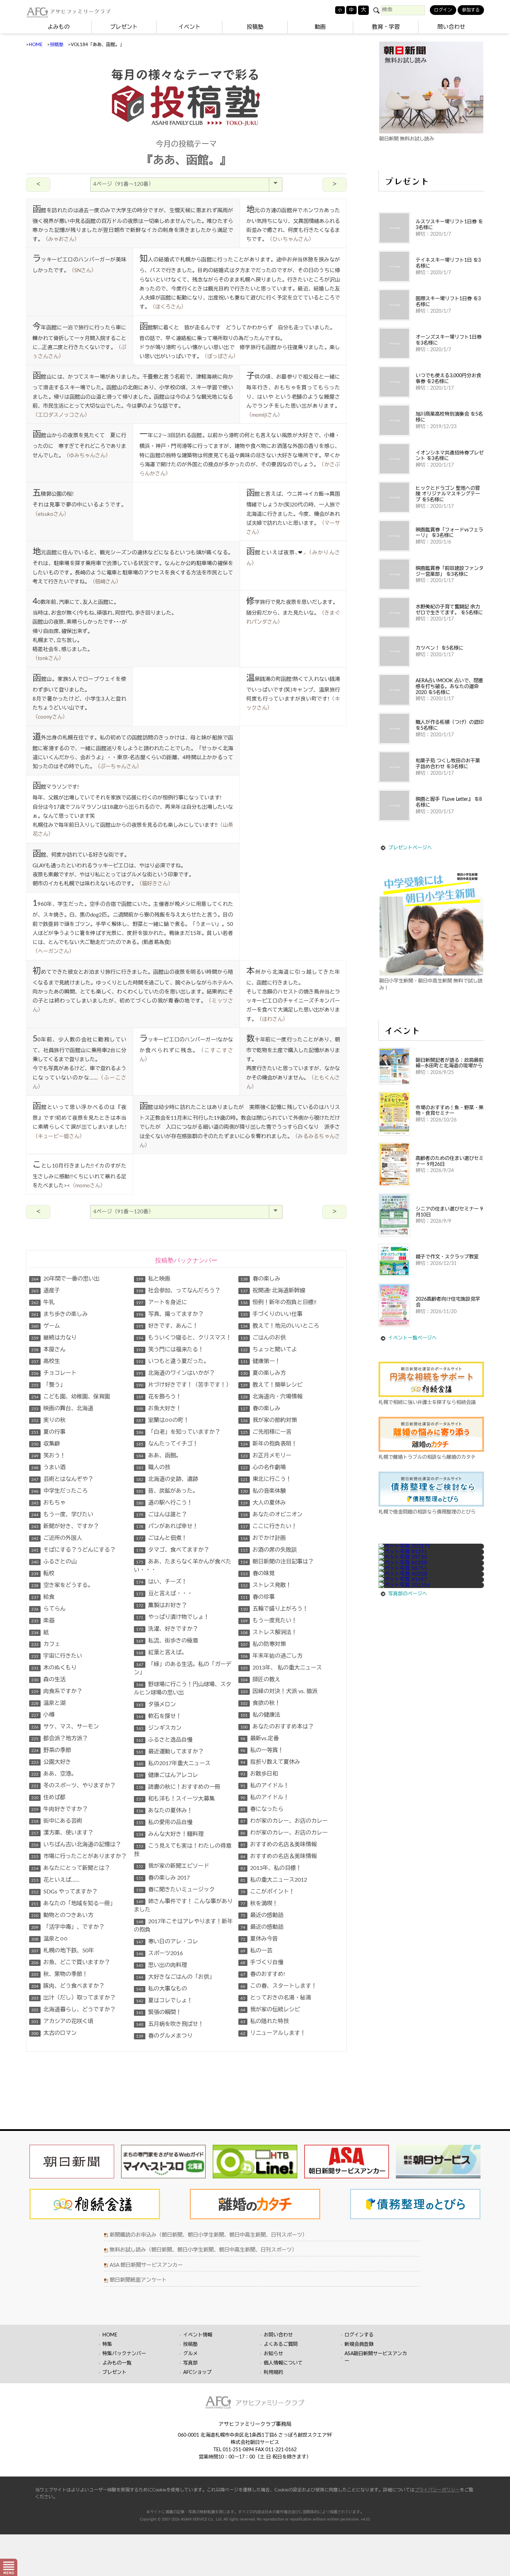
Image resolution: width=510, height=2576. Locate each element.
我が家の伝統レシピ (270, 2010)
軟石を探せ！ (159, 1716)
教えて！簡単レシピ (271, 1385)
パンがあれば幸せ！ (167, 1526)
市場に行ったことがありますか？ (79, 1856)
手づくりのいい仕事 (271, 1314)
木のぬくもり (54, 1668)
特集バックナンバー (124, 2354)
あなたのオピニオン (271, 1515)
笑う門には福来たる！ (170, 1350)
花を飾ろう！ (159, 1397)
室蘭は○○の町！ (163, 1420)
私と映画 (153, 1279)
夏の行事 (48, 1432)
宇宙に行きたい (57, 1656)
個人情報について (283, 2363)
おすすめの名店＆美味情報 (279, 1845)
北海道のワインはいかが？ (175, 1373)
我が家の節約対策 (269, 1420)
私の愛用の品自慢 (164, 1822)
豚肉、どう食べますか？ (68, 1986)
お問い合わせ (278, 2335)
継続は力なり (54, 1338)
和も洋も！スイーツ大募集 (175, 1799)
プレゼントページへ (410, 848)
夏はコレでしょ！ (164, 2001)
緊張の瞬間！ (159, 2012)
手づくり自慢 (262, 1962)
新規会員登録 (359, 2344)
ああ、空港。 (54, 1774)
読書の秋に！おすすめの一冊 (178, 1787)
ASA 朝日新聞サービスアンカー (146, 2265)
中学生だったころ (59, 1491)
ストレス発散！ (266, 1585)
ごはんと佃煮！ (161, 1538)
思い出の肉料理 (161, 1965)
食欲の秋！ (260, 1703)
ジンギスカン (159, 1728)
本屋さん (48, 1350)
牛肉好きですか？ (59, 1809)
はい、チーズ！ (161, 1582)
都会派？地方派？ (59, 1738)
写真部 (190, 2363)
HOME (36, 45)
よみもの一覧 (117, 2363)
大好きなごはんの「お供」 (175, 1977)
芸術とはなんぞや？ (62, 1479)
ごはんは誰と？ (161, 1515)
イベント (189, 27)
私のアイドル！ (265, 1786)
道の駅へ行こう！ (164, 1503)
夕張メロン (156, 1705)
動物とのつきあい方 (62, 1915)
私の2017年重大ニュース (173, 1763)
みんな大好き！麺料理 (170, 1834)
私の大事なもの (161, 1989)
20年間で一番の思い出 (65, 1279)
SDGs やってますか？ (64, 1892)
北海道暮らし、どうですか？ (73, 2010)
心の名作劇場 (263, 1467)
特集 (107, 2344)
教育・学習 (386, 27)
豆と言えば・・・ (164, 1594)
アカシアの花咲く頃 (62, 2021)
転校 (43, 1573)
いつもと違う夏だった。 (173, 1361)
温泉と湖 (48, 1703)
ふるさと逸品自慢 (164, 1740)
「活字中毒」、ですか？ (68, 1927)
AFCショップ (197, 2373)
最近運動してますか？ (170, 1752)
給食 (43, 1597)
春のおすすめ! (263, 1974)
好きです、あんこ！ (167, 1326)
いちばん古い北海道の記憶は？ (76, 1845)
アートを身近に (161, 1302)
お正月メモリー (266, 1456)
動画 (320, 27)
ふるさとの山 (54, 1562)
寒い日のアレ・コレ (167, 1942)
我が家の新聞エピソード (173, 1866)
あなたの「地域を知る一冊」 (73, 1903)
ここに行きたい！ (269, 1526)
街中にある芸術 (57, 1821)
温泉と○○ (49, 1939)
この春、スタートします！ (279, 1986)
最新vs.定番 (260, 1738)
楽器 (43, 1621)
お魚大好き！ (159, 1408)
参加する (471, 10)
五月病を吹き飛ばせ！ (170, 2024)
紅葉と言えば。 (161, 1653)
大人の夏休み (263, 1503)
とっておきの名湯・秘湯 (276, 1998)
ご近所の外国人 (57, 1538)
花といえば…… (55, 1880)
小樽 (43, 1715)
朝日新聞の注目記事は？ (277, 1562)
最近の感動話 (262, 1915)
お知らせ (273, 2354)
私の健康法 (260, 1715)
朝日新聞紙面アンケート (138, 2280)
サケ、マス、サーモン (65, 1727)
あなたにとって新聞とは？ (71, 1868)
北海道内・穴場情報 (271, 1397)
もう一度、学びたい (62, 1515)
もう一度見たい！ (269, 1621)
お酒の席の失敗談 (269, 1550)
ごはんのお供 (263, 1338)
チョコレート (54, 1373)
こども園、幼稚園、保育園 (71, 1397)
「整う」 (48, 1385)
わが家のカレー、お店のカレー (284, 1821)
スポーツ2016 (159, 1953)
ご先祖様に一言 (266, 1432)
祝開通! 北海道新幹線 (273, 1291)
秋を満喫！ (259, 1903)
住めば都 (48, 1797)
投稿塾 (255, 27)
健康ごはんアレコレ (167, 1775)
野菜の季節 (51, 1750)
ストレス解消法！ (269, 1632)
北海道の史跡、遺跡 (167, 1479)
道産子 (46, 1291)
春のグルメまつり (164, 2036)
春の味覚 (258, 1573)
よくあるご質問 (281, 2344)
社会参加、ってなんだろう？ (178, 1291)
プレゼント (124, 27)
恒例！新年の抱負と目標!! (278, 1302)
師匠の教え (260, 1680)
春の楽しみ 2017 (163, 1878)
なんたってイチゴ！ (167, 1444)
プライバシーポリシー (437, 2490)
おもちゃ (48, 1503)
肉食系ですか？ (57, 1691)
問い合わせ (451, 27)
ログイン (443, 10)
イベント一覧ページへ (413, 1338)
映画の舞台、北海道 (62, 1408)
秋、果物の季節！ (59, 1974)
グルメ (190, 2354)
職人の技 (153, 1467)
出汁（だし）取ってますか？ (73, 1998)
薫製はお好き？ (161, 1605)
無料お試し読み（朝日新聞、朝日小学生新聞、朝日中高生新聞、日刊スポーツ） (203, 2250)
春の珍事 (258, 1597)
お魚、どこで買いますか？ (71, 1962)
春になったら (262, 1809)
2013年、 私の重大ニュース (281, 1668)
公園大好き (51, 1762)
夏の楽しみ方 (263, 1373)
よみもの (59, 27)
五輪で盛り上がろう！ (274, 1609)
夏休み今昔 (259, 1939)
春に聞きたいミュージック (175, 1890)
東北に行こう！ (266, 1479)
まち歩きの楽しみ (59, 1314)
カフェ (46, 1644)
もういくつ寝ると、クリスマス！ (184, 1338)
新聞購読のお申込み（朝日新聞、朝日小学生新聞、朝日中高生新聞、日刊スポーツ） (209, 2235)
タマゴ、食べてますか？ (173, 1550)
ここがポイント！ (267, 1892)
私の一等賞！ (262, 1750)
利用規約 (273, 2373)
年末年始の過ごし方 (271, 1656)
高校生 (46, 1361)
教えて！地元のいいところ (280, 1326)
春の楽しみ (260, 1279)
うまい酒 (48, 1467)
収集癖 (46, 1444)
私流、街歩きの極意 (167, 1641)
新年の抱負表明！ (269, 1444)
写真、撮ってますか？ (170, 1314)
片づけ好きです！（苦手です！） (184, 1385)
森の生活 (48, 1680)
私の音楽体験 (263, 1491)
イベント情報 (198, 2335)
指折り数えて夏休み (270, 1762)
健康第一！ (260, 1361)
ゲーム (46, 1326)
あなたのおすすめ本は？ (277, 1727)
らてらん (48, 1609)
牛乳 (43, 1302)
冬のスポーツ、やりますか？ (73, 1786)
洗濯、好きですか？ (167, 1629)
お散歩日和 (259, 1774)
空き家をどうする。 (62, 1585)
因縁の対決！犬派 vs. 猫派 (279, 1691)
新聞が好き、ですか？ (65, 1526)
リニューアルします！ (273, 2033)
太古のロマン (54, 2033)
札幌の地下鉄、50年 (63, 1951)
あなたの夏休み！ (164, 1811)
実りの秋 (48, 1420)
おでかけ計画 (263, 1538)
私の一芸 (256, 1951)
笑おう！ (48, 1456)
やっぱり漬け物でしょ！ (173, 1617)
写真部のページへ (408, 1594)
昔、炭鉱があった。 (167, 1491)
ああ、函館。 (159, 1456)
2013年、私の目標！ (271, 1868)
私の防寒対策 (263, 1644)
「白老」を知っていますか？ (178, 1432)
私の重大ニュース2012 (274, 1880)
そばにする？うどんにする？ (73, 1550)
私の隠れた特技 (265, 2021)
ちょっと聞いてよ (269, 1350)
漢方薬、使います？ (62, 1833)
